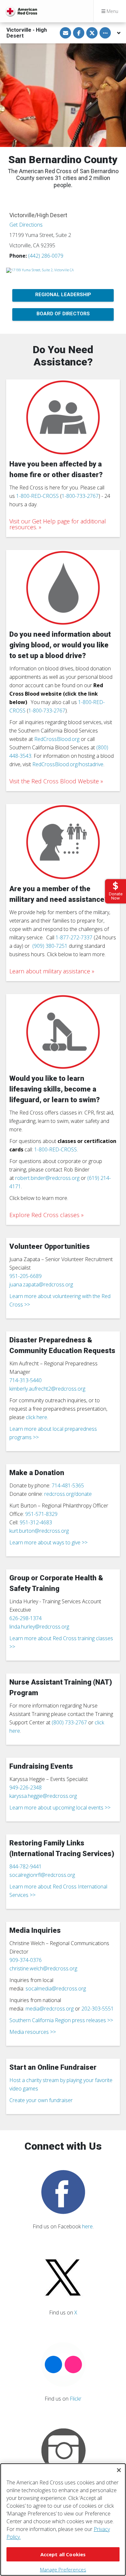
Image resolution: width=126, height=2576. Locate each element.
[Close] (119, 2470)
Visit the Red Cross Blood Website (54, 781)
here (87, 2226)
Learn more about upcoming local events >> (60, 1808)
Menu (112, 11)
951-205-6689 (26, 1276)
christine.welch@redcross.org (43, 1968)
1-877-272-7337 (74, 937)
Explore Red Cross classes (44, 1215)
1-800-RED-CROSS (37, 496)
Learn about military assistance (50, 971)
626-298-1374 (26, 1618)
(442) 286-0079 (46, 256)
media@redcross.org (50, 2009)
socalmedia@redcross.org (56, 1988)
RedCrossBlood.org (57, 739)
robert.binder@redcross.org (47, 1178)
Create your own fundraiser (41, 2100)
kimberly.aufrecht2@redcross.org (47, 1389)
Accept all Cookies (63, 2554)
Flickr (76, 2399)
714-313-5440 (26, 1380)
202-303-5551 (98, 2009)
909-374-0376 (26, 1960)
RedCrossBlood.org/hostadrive (68, 764)
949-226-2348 (26, 1787)
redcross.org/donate (68, 1494)
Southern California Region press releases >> (61, 2020)
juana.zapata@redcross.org (41, 1284)
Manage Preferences (63, 2570)
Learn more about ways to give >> (48, 1542)
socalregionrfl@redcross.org (42, 1875)
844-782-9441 (26, 1866)
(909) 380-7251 (50, 946)
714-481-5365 (68, 1485)
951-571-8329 (41, 1514)
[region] (63, 2520)
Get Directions (26, 225)
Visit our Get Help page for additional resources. (58, 524)
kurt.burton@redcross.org (39, 1531)
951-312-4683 (36, 1522)
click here (37, 1417)
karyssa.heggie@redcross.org (43, 1796)
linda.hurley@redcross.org (39, 1627)
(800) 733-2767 (69, 1722)
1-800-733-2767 (80, 496)
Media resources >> (33, 2032)
